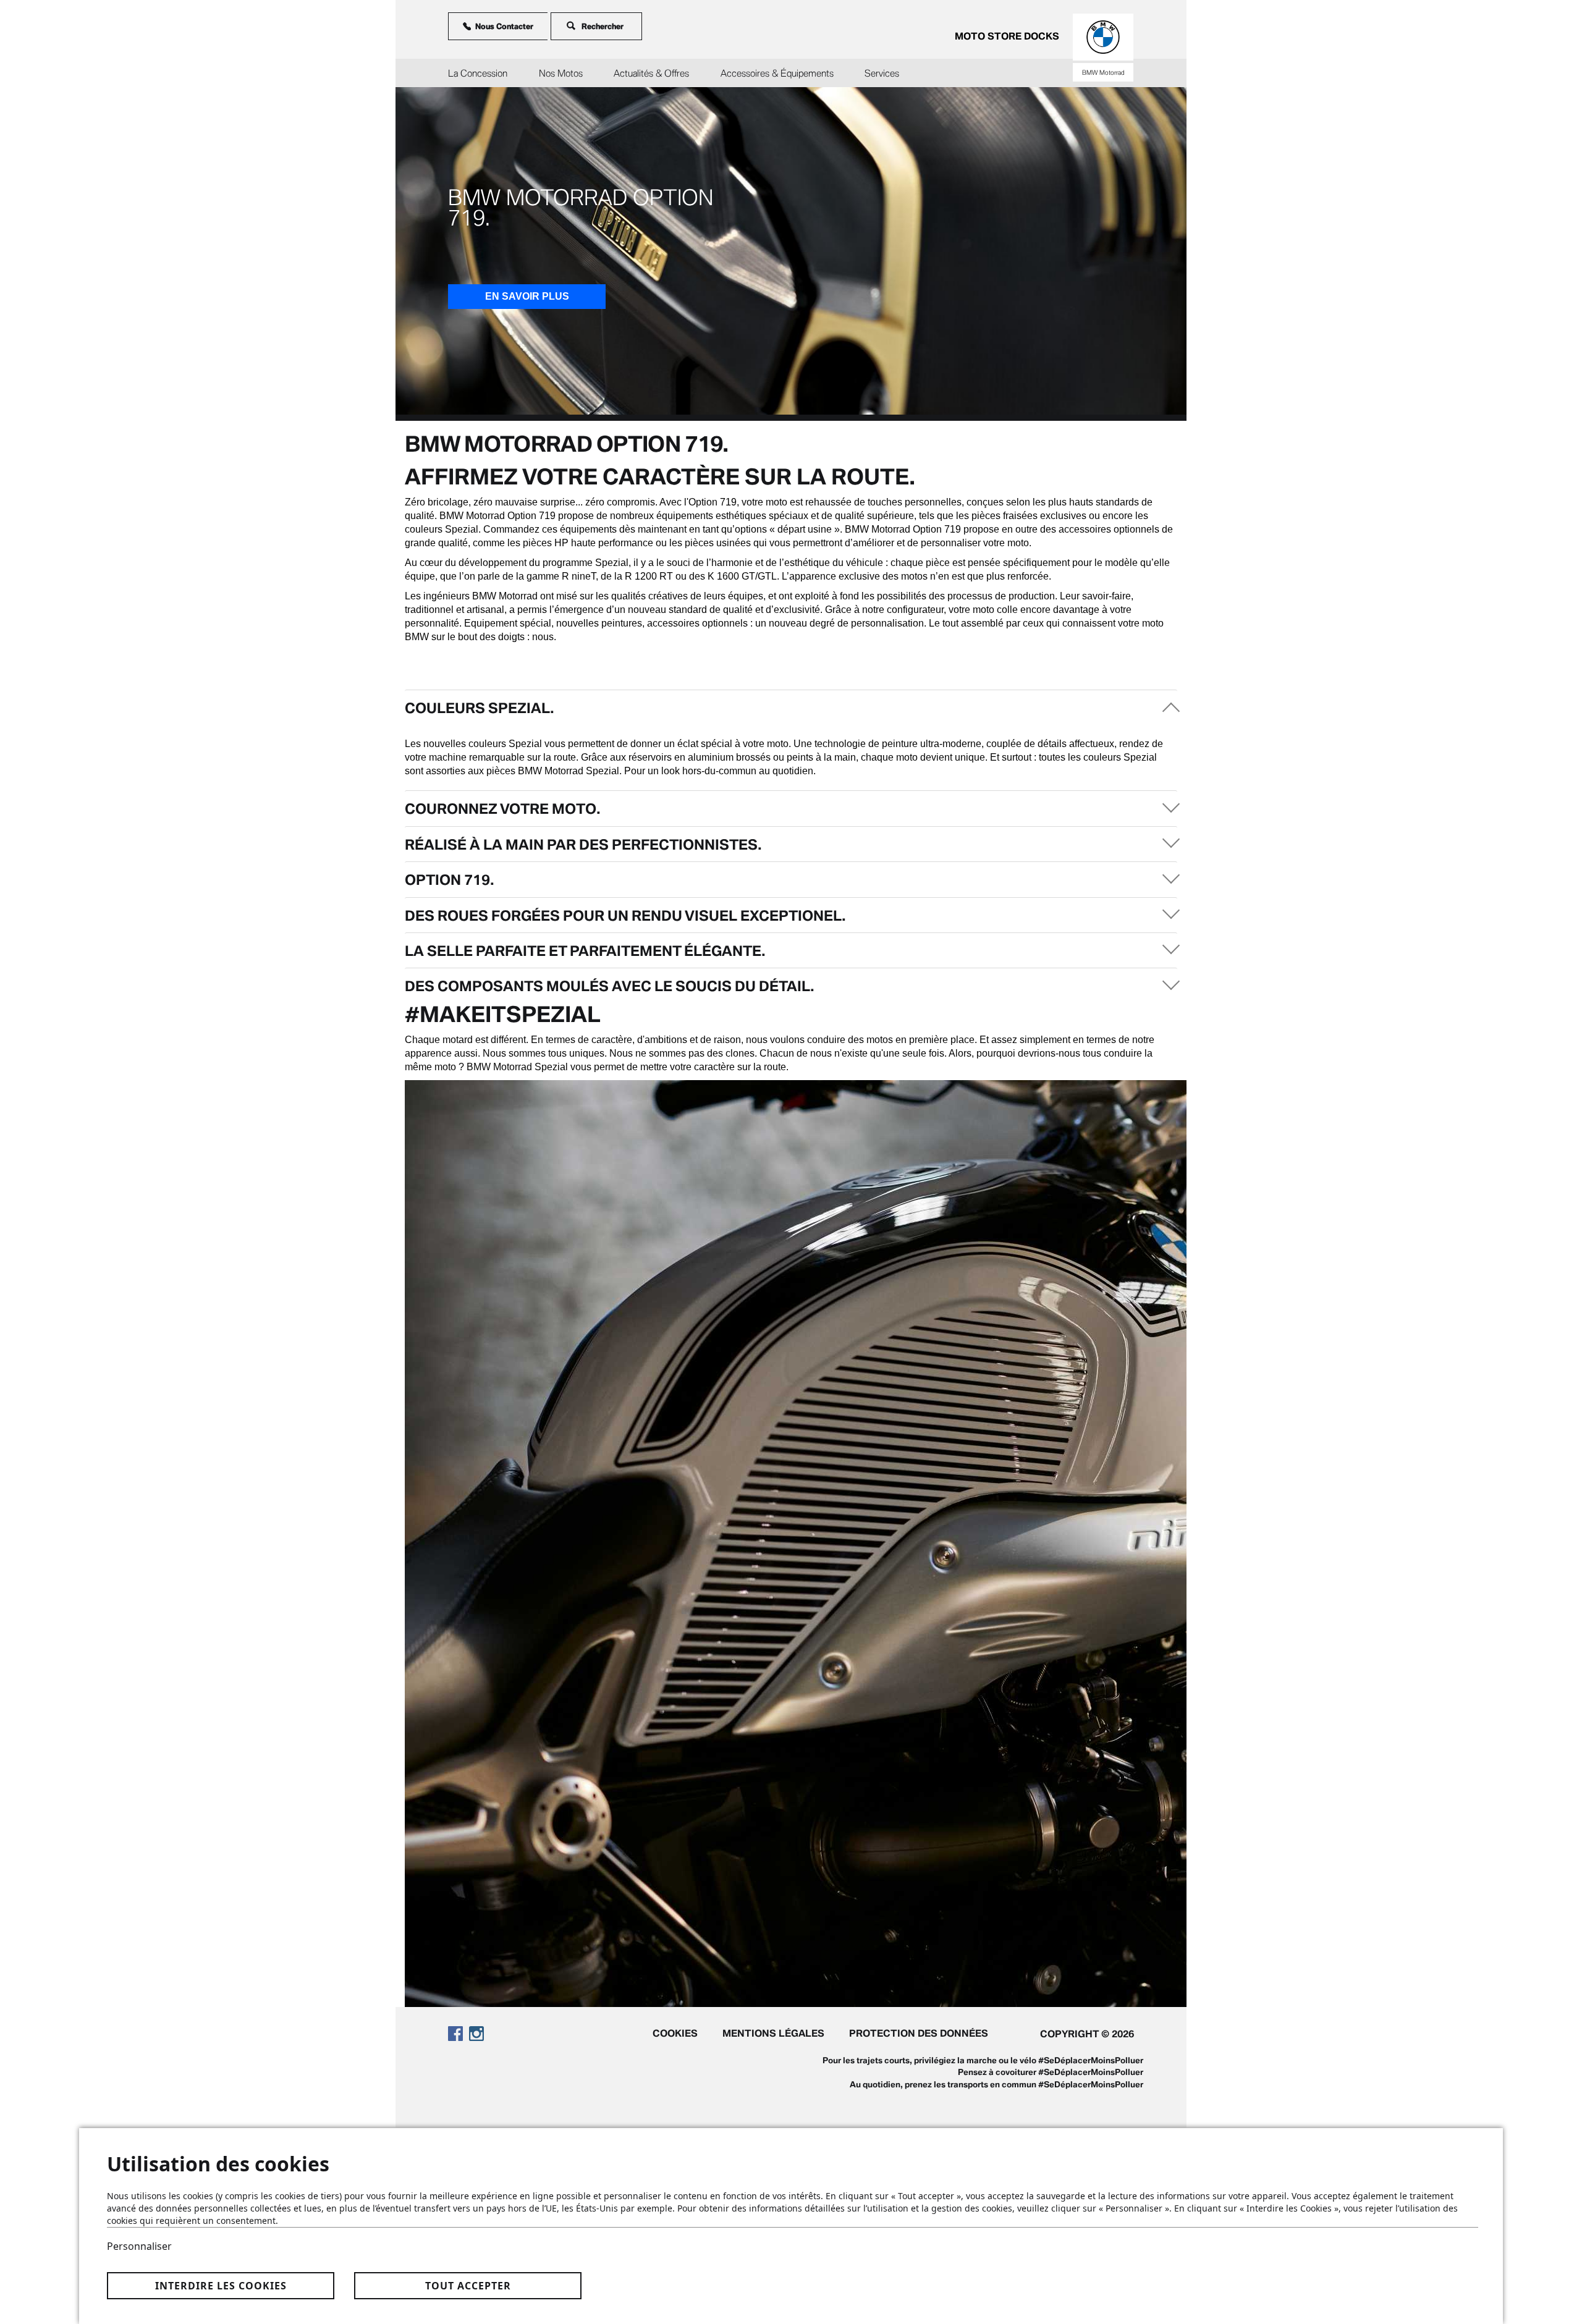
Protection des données (919, 2033)
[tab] (791, 707)
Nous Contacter (504, 26)
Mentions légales (773, 2033)
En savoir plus (527, 296)
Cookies (675, 2033)
